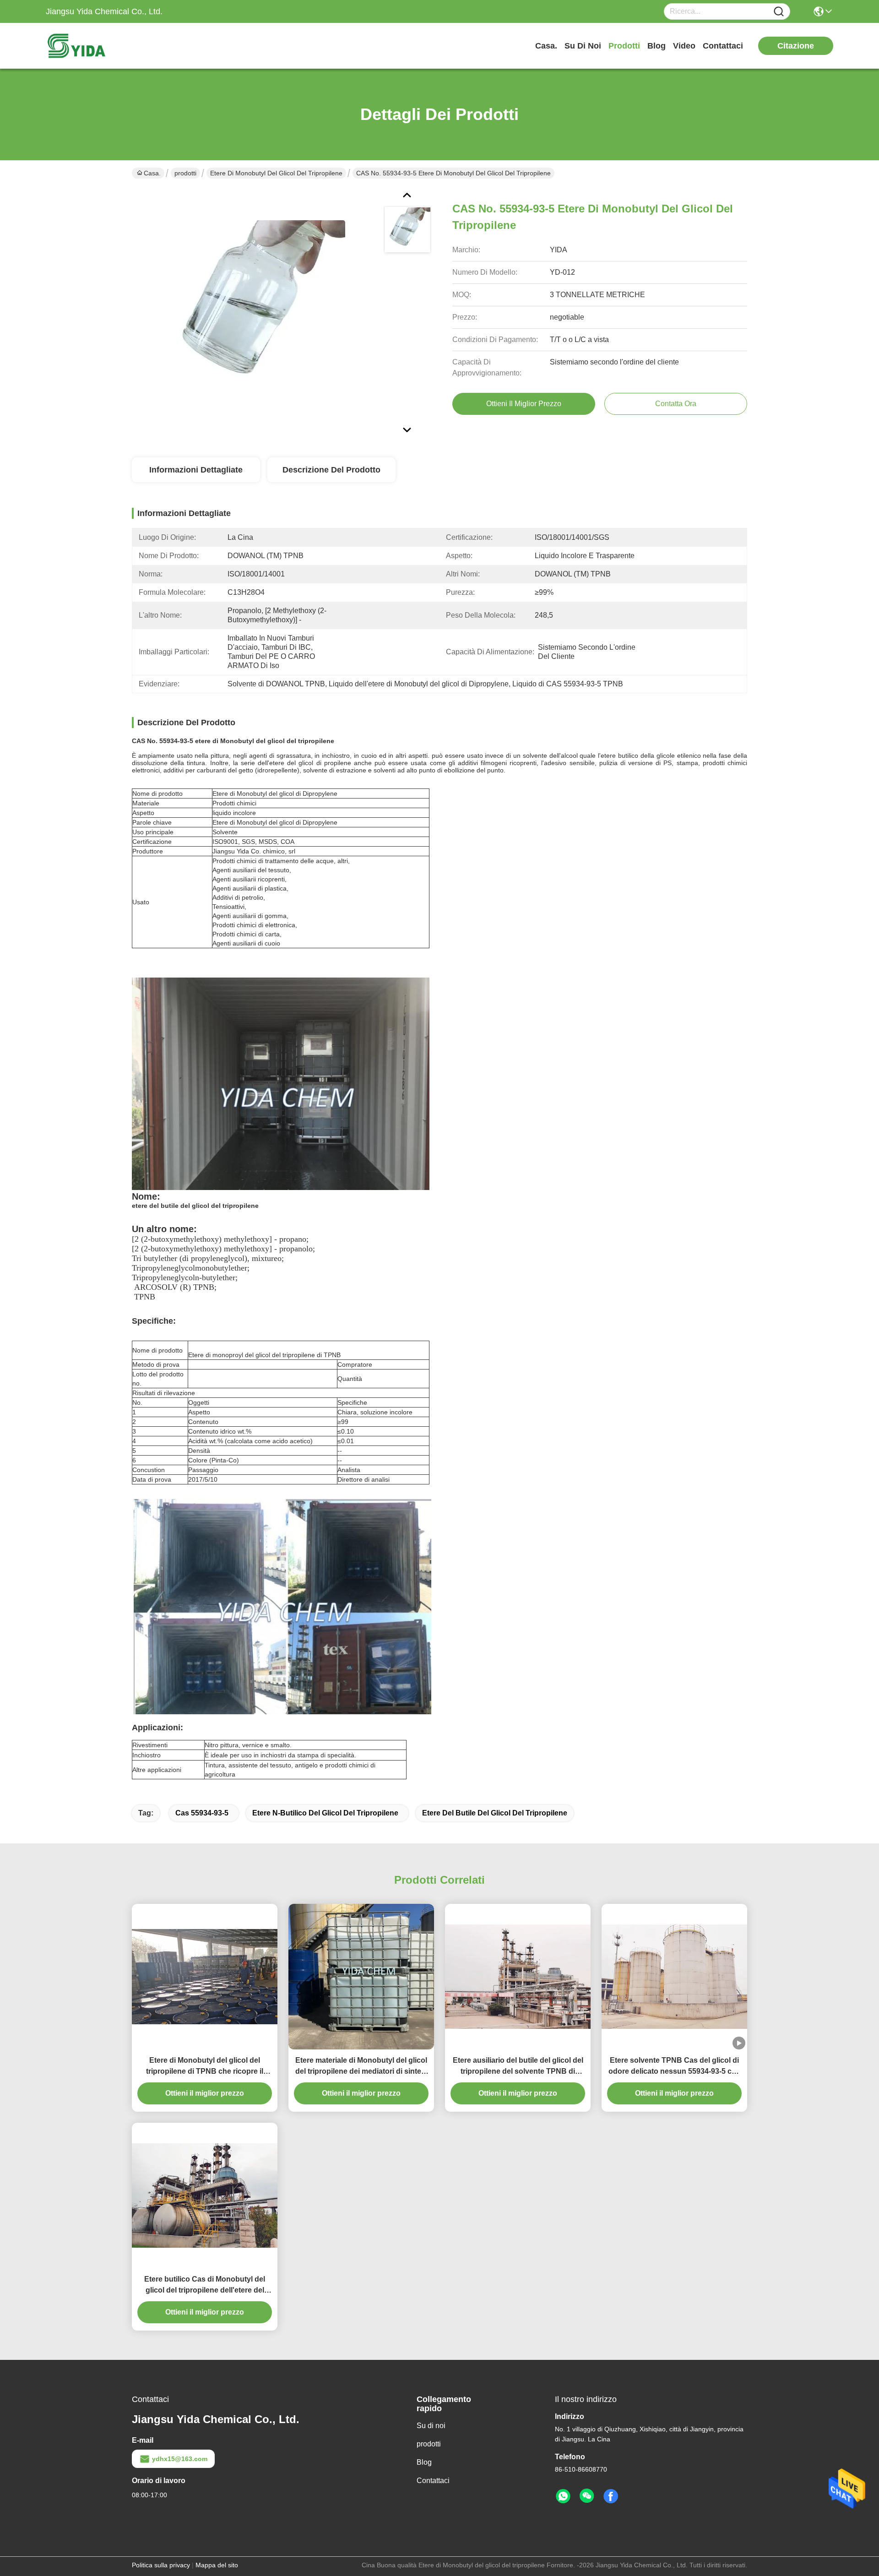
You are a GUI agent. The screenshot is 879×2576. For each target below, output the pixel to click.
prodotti (624, 46)
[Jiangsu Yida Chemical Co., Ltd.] (96, 46)
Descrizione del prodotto (331, 470)
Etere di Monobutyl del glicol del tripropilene (276, 173)
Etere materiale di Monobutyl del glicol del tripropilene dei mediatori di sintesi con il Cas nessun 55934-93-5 (361, 2067)
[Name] (779, 12)
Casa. (546, 46)
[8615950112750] (563, 2496)
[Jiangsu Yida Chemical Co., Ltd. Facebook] (611, 2496)
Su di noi (583, 46)
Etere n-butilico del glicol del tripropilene (325, 1813)
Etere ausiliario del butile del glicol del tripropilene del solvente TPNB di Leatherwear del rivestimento (518, 2067)
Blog (657, 46)
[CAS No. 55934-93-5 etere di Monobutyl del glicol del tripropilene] (254, 311)
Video (684, 46)
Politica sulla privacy (161, 2565)
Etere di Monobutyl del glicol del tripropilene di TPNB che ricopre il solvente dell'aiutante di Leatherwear (205, 2067)
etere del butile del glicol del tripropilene (495, 1813)
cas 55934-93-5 (202, 1813)
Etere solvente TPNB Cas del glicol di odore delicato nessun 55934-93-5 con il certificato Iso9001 (675, 2067)
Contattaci (723, 46)
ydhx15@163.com (180, 2459)
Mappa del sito (217, 2565)
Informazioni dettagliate (196, 470)
